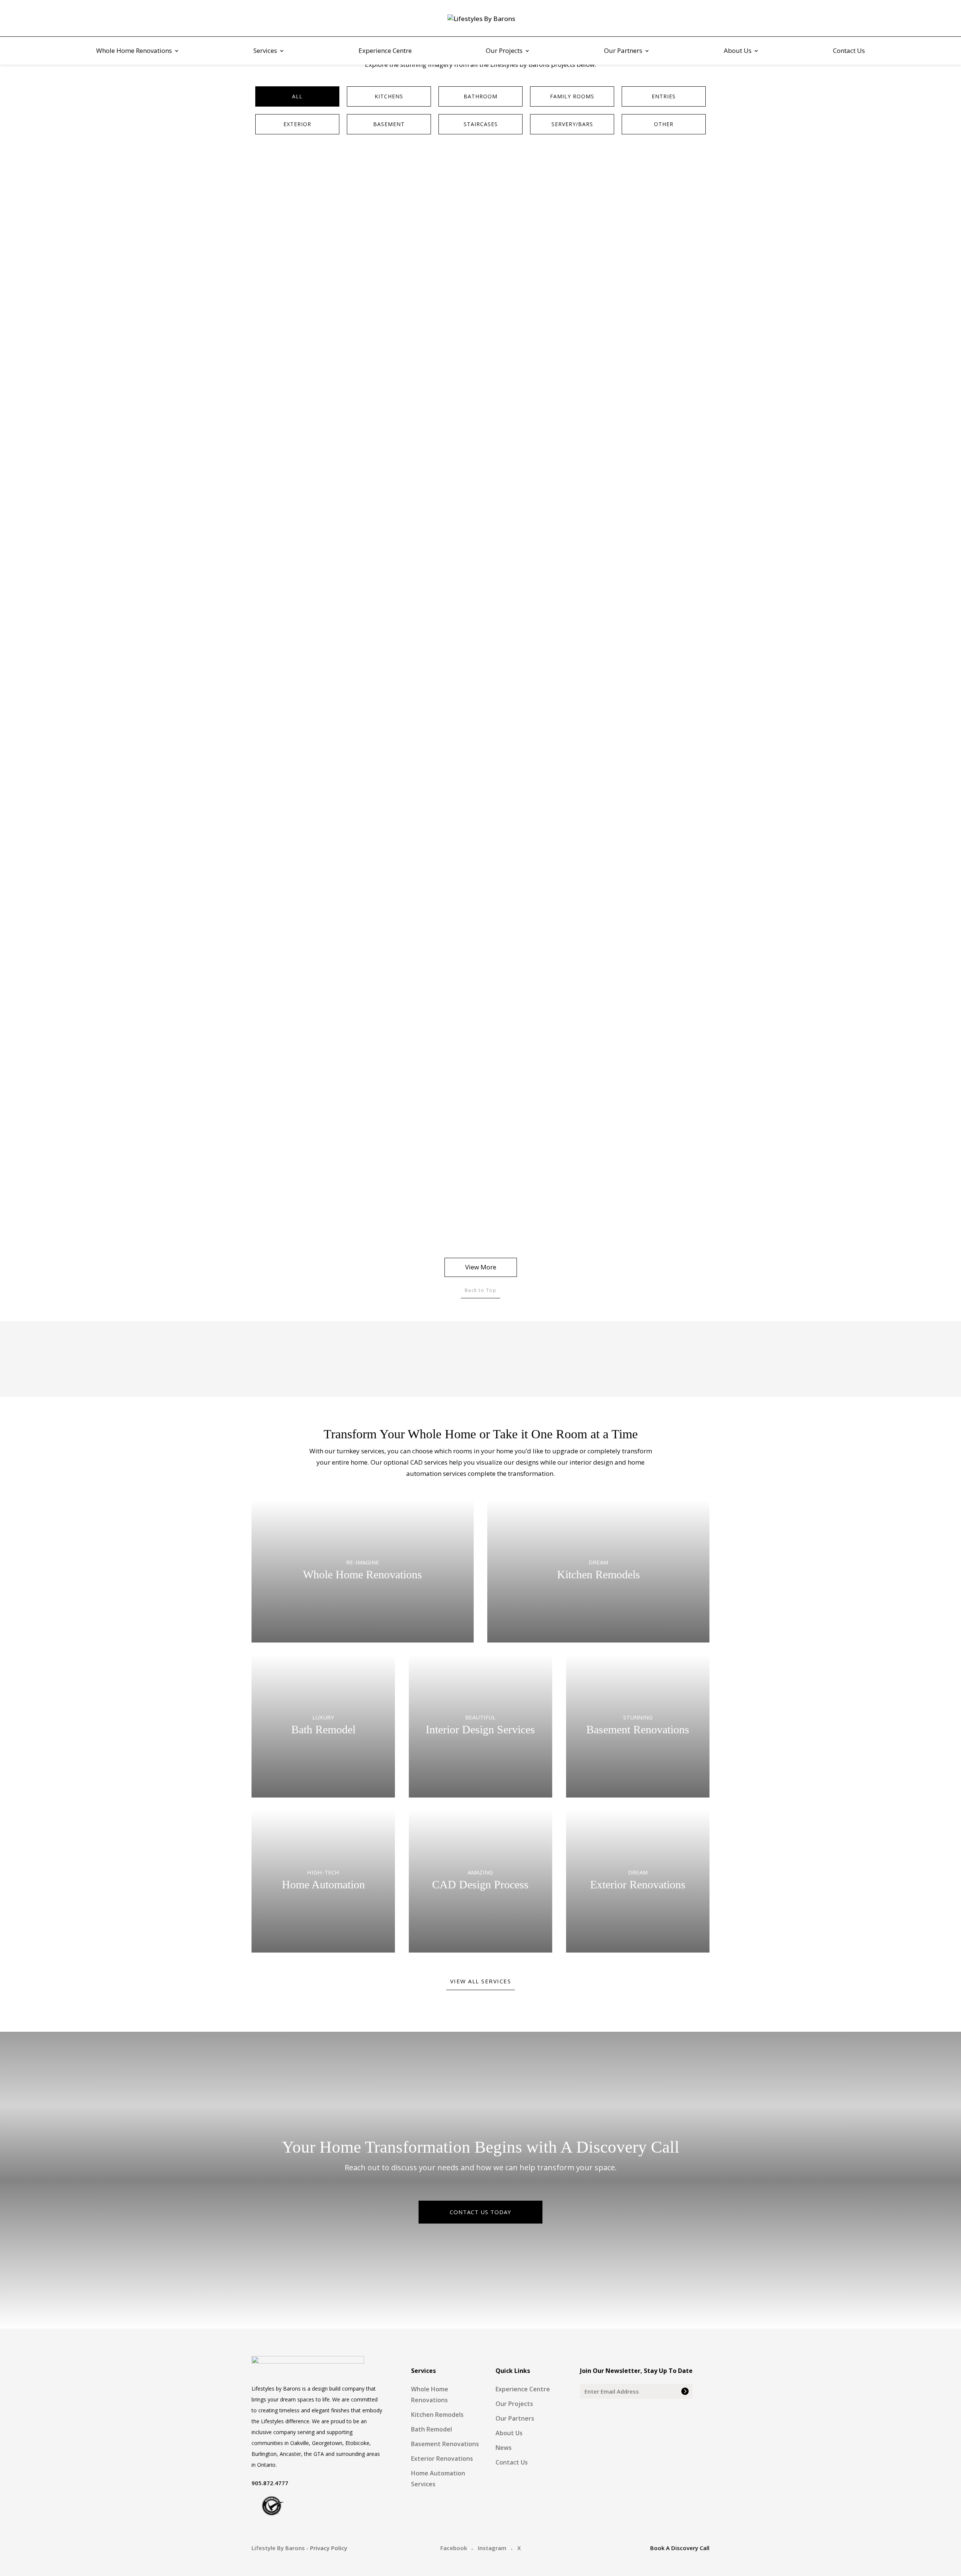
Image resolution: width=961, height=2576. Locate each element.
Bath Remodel (432, 2429)
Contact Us (849, 51)
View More (481, 1267)
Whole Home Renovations (134, 51)
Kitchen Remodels (437, 2415)
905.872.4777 (270, 2483)
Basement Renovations (445, 2444)
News (504, 2448)
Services (265, 51)
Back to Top (481, 1290)
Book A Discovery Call (680, 2548)
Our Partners (623, 51)
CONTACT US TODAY (480, 2212)
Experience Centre (385, 51)
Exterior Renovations (442, 2459)
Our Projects (504, 51)
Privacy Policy (329, 2548)
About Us (738, 51)
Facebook (454, 2548)
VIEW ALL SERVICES (481, 1981)
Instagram (492, 2548)
